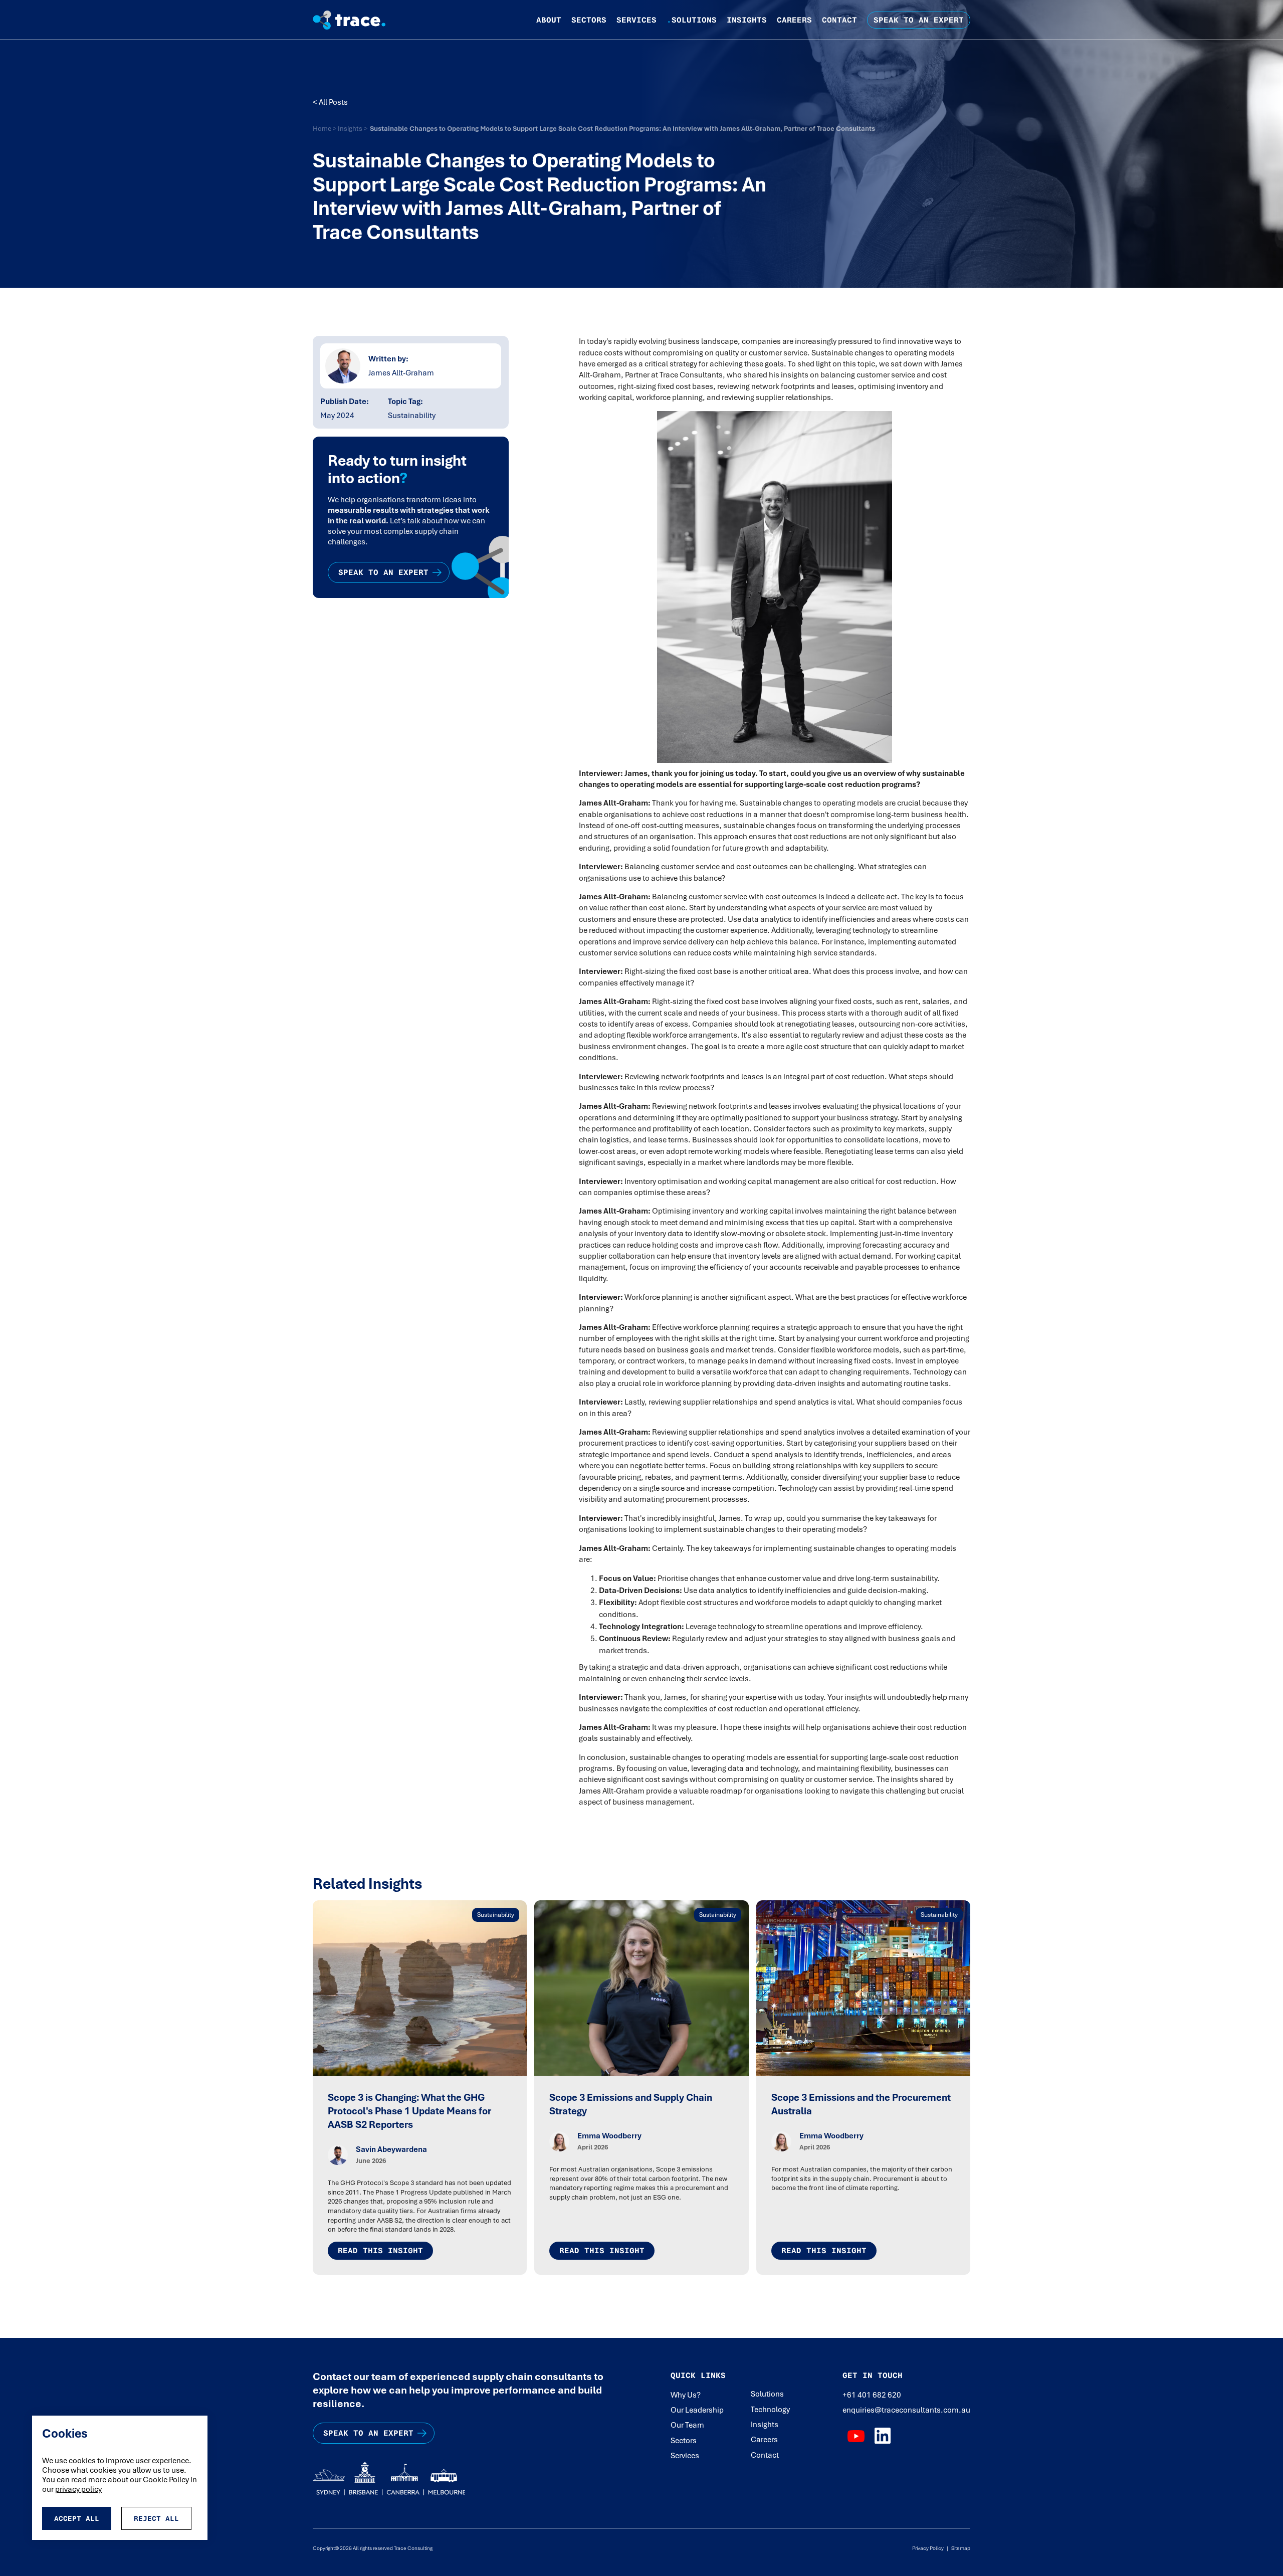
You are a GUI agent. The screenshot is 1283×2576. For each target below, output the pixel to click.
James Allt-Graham (401, 373)
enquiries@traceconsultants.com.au (906, 2410)
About (549, 20)
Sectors (589, 20)
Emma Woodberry (609, 2136)
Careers (794, 20)
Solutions (692, 20)
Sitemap (959, 2548)
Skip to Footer (16, 10)
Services (636, 20)
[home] (357, 20)
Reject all (156, 2518)
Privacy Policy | (930, 2548)
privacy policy (78, 2489)
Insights (747, 20)
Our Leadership (697, 2410)
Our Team (687, 2425)
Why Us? (686, 2395)
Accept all (77, 2518)
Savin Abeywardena (391, 2149)
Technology (770, 2410)
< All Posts (330, 102)
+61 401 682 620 (872, 2395)
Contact (839, 20)
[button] (549, 20)
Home (323, 128)
